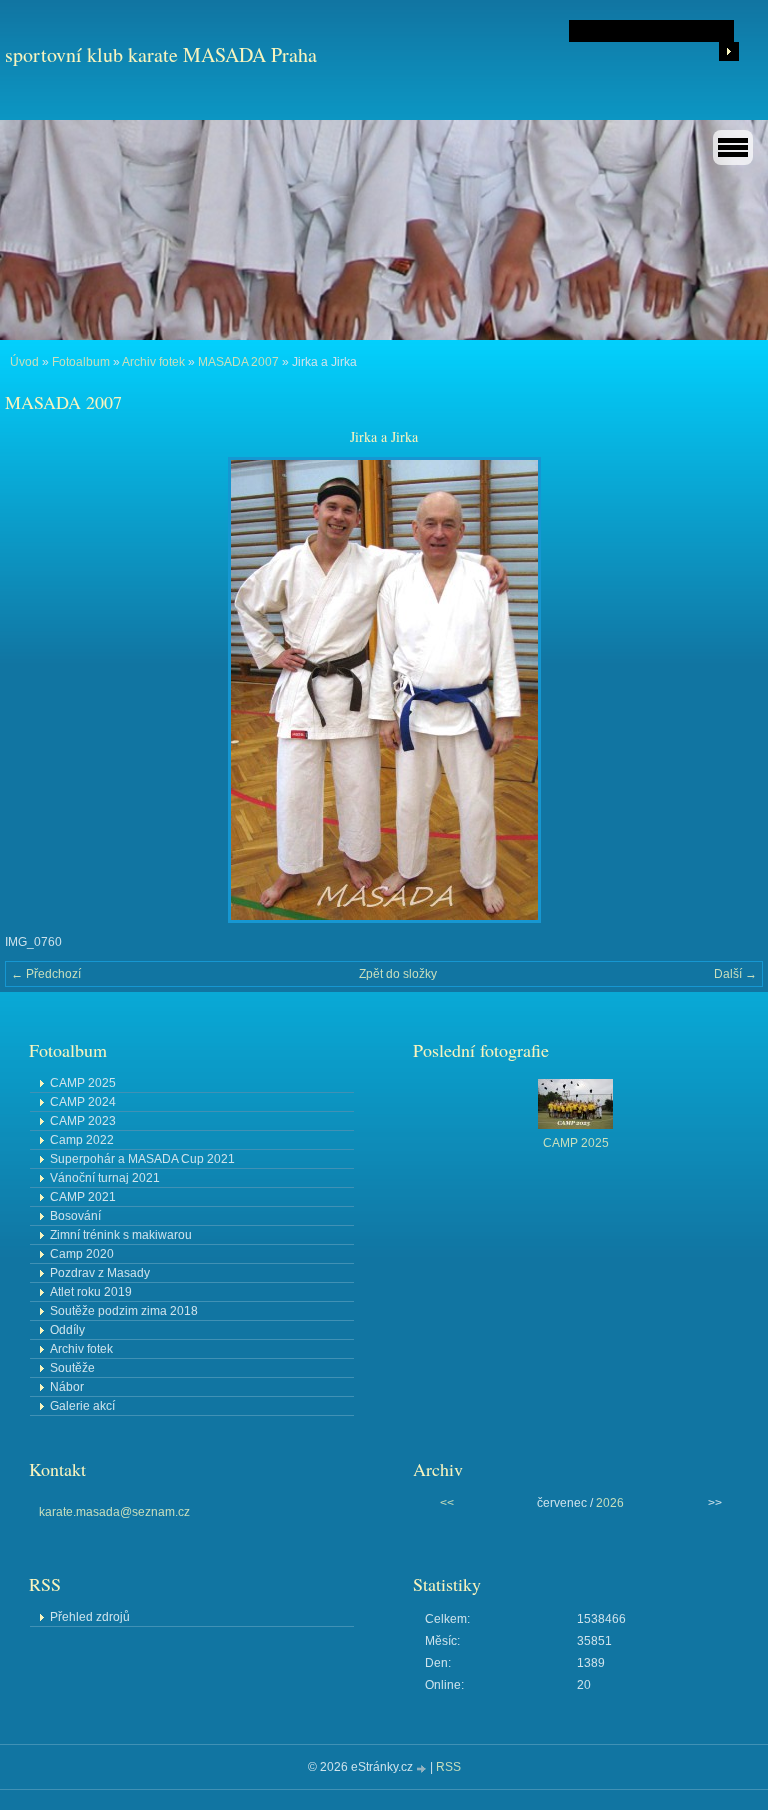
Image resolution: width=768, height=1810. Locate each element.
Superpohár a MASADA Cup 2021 (142, 1159)
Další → (735, 974)
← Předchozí (46, 974)
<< (447, 1503)
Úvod (24, 362)
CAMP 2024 (83, 1102)
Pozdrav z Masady (100, 1273)
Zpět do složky (398, 974)
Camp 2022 (82, 1140)
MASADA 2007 (238, 362)
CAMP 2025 (83, 1083)
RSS (448, 1767)
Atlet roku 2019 (91, 1292)
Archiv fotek (153, 362)
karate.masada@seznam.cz (114, 1512)
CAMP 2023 (83, 1121)
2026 (610, 1503)
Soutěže (72, 1368)
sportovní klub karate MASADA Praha (161, 54)
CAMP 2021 (83, 1197)
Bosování (75, 1216)
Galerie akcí (82, 1406)
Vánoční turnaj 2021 (105, 1178)
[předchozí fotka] (37, 690)
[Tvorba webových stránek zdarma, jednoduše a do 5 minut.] (423, 1768)
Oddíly (67, 1330)
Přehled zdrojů (90, 1617)
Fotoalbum (81, 362)
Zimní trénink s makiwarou (121, 1235)
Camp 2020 (82, 1254)
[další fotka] (730, 690)
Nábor (67, 1387)
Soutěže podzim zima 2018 (124, 1311)
